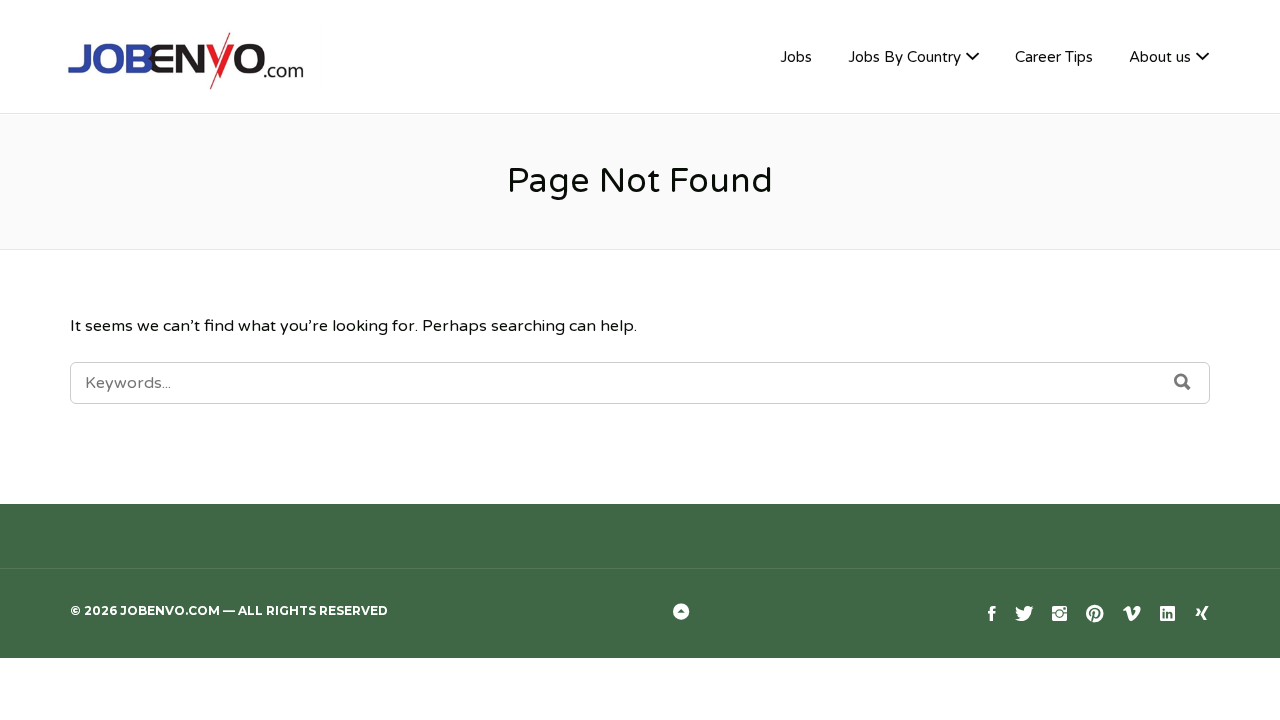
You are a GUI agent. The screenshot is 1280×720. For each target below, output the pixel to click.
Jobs (796, 57)
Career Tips (1054, 57)
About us (1160, 57)
